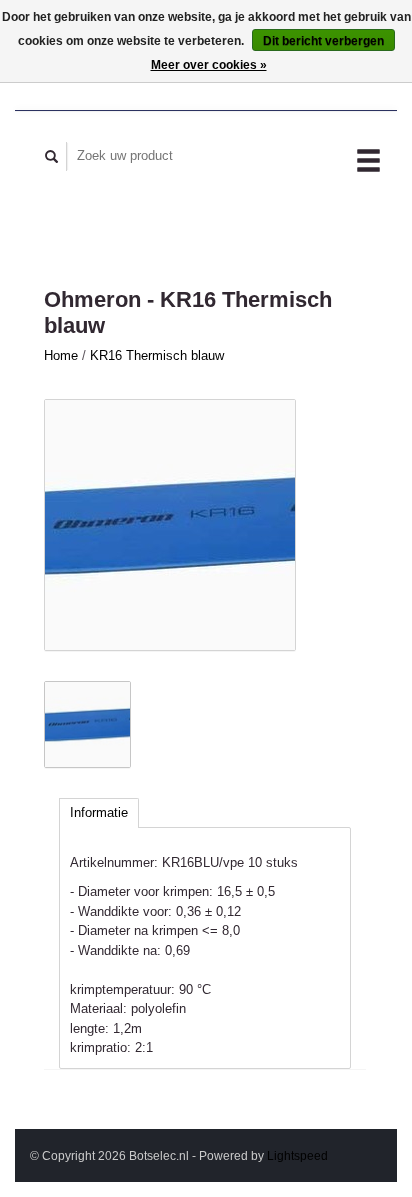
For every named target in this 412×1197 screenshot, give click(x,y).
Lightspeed (297, 1155)
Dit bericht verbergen (323, 41)
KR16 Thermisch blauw (157, 355)
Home (61, 355)
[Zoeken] (52, 156)
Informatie (99, 812)
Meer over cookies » (209, 65)
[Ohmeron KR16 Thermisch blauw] (170, 525)
